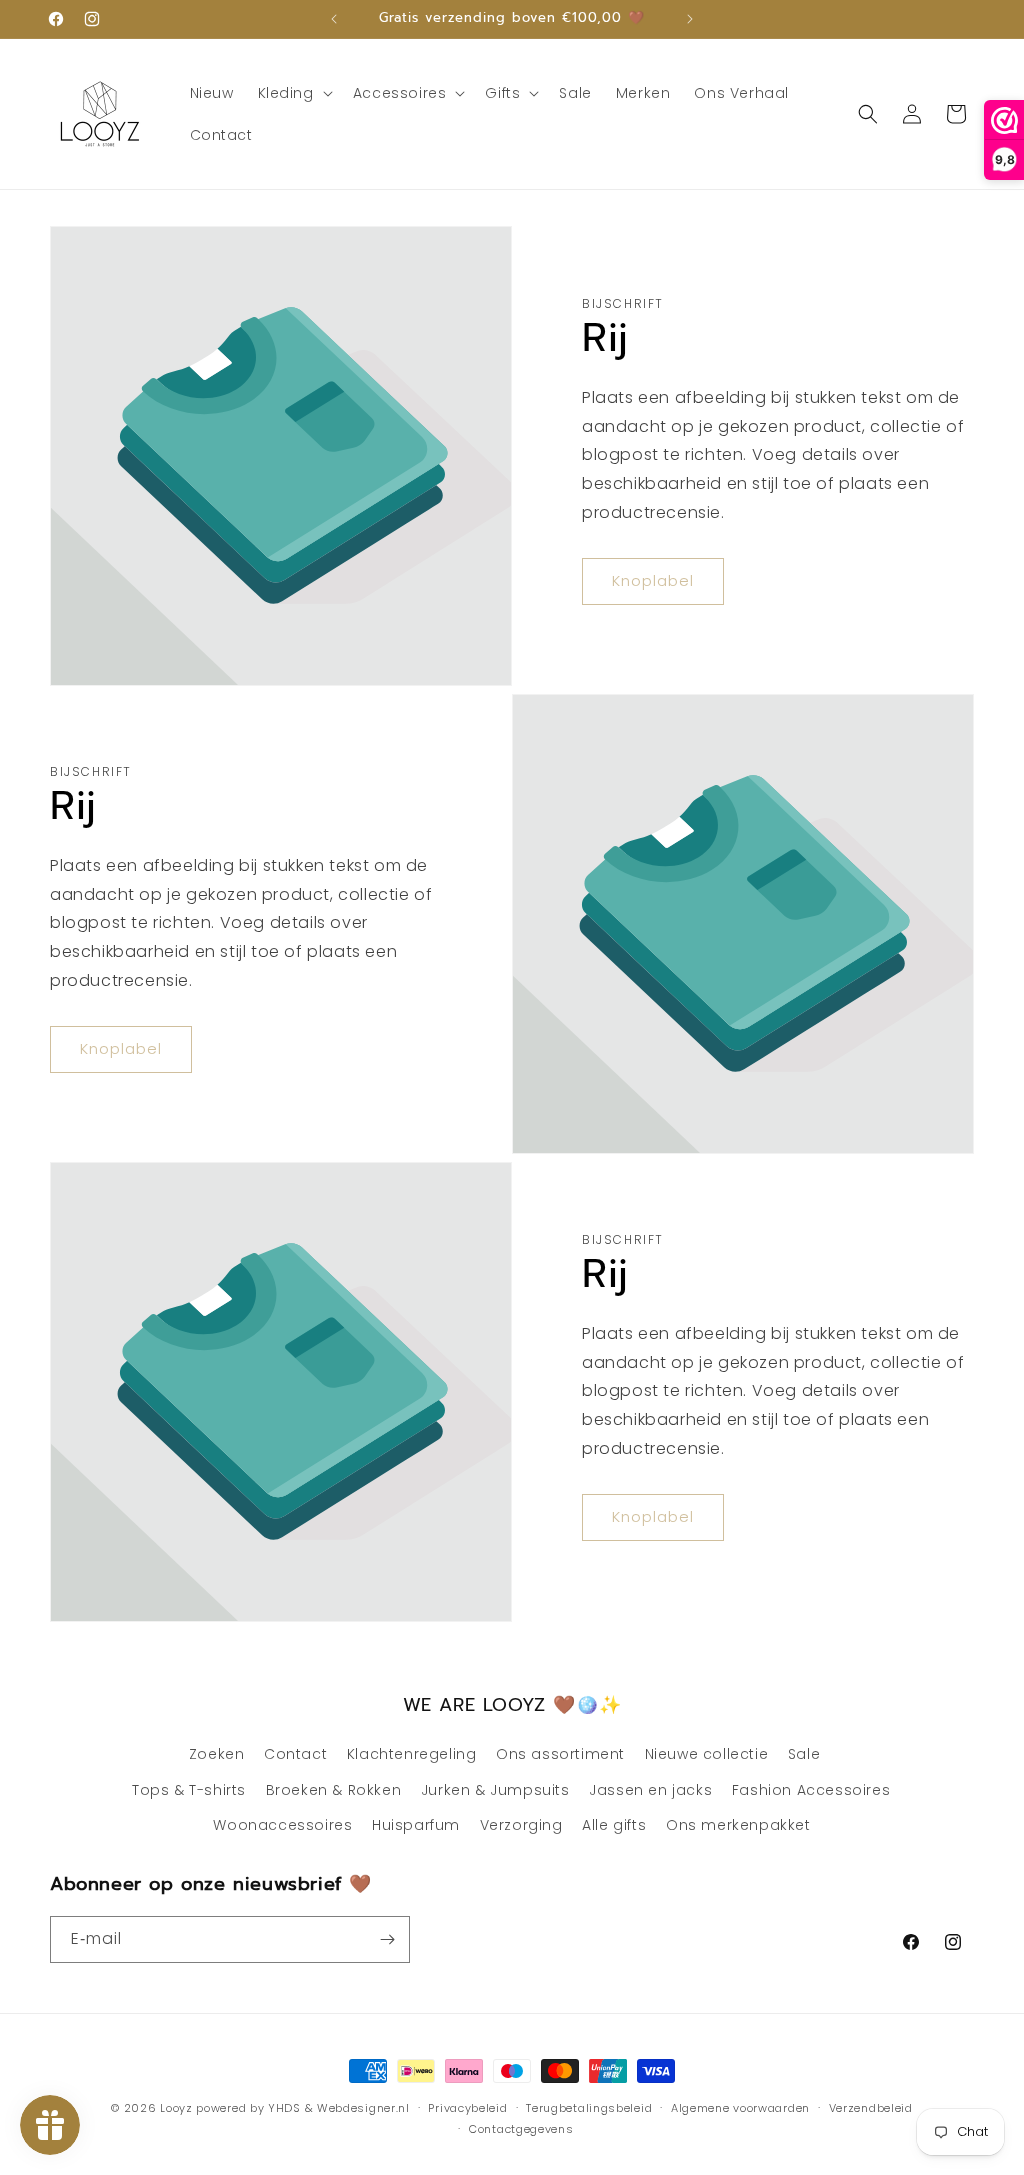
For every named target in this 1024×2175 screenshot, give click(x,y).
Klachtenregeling (412, 1754)
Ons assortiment (560, 1754)
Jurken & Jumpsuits (495, 1790)
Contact (295, 1754)
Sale (804, 1754)
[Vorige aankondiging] (334, 19)
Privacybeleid (467, 2108)
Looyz (176, 2108)
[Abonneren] (387, 1939)
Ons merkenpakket (738, 1825)
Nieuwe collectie (707, 1754)
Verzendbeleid (871, 2108)
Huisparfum (416, 1825)
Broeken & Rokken (334, 1790)
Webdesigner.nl (363, 2108)
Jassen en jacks (650, 1790)
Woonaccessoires (282, 1825)
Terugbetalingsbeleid (589, 2108)
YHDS (284, 2108)
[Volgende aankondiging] (690, 19)
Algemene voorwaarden (740, 2108)
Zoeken (217, 1754)
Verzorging (521, 1825)
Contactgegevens (521, 2129)
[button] (293, 93)
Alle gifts (614, 1825)
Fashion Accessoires (811, 1790)
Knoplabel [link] (653, 580)
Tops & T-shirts (189, 1790)
